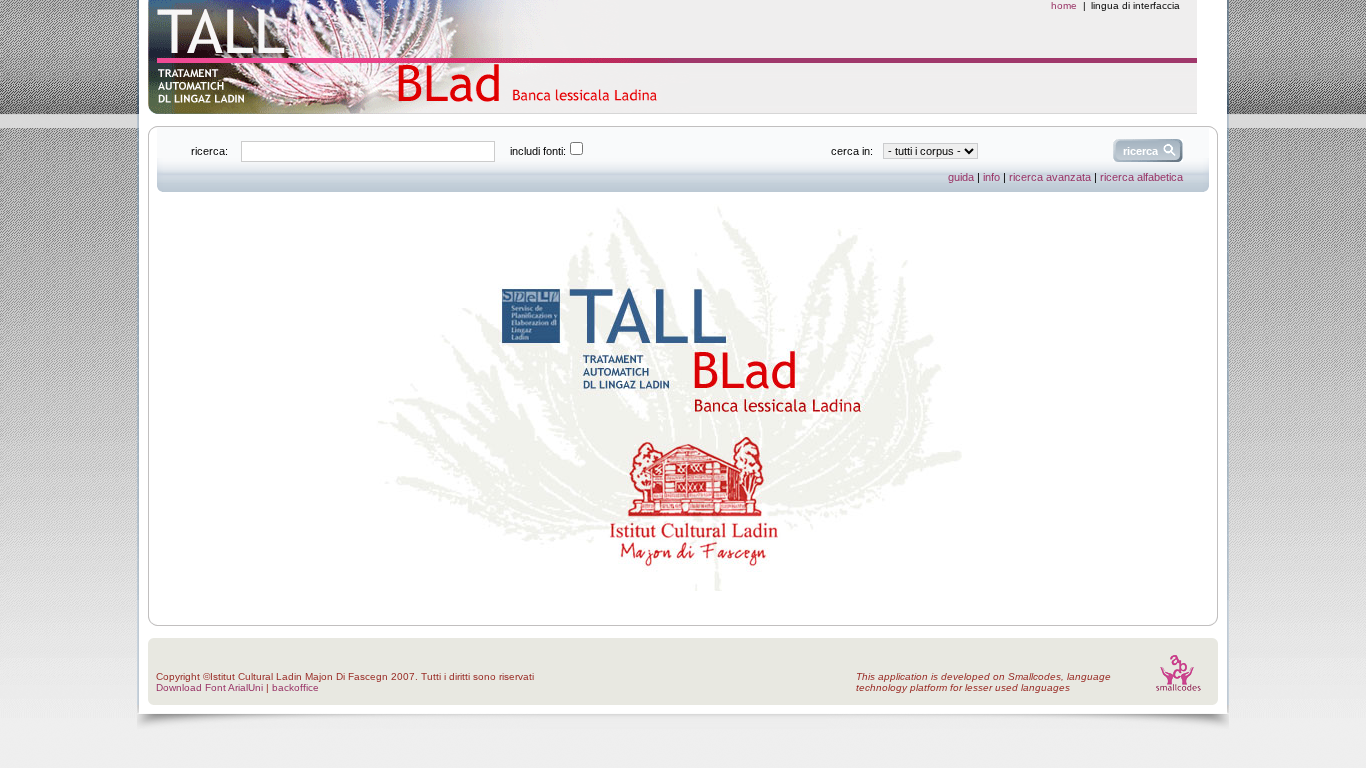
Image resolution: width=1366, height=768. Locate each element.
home (1064, 5)
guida (961, 177)
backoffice (295, 687)
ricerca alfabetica (1141, 177)
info (991, 177)
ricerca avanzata (1050, 177)
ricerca (1140, 151)
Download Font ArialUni (209, 687)
